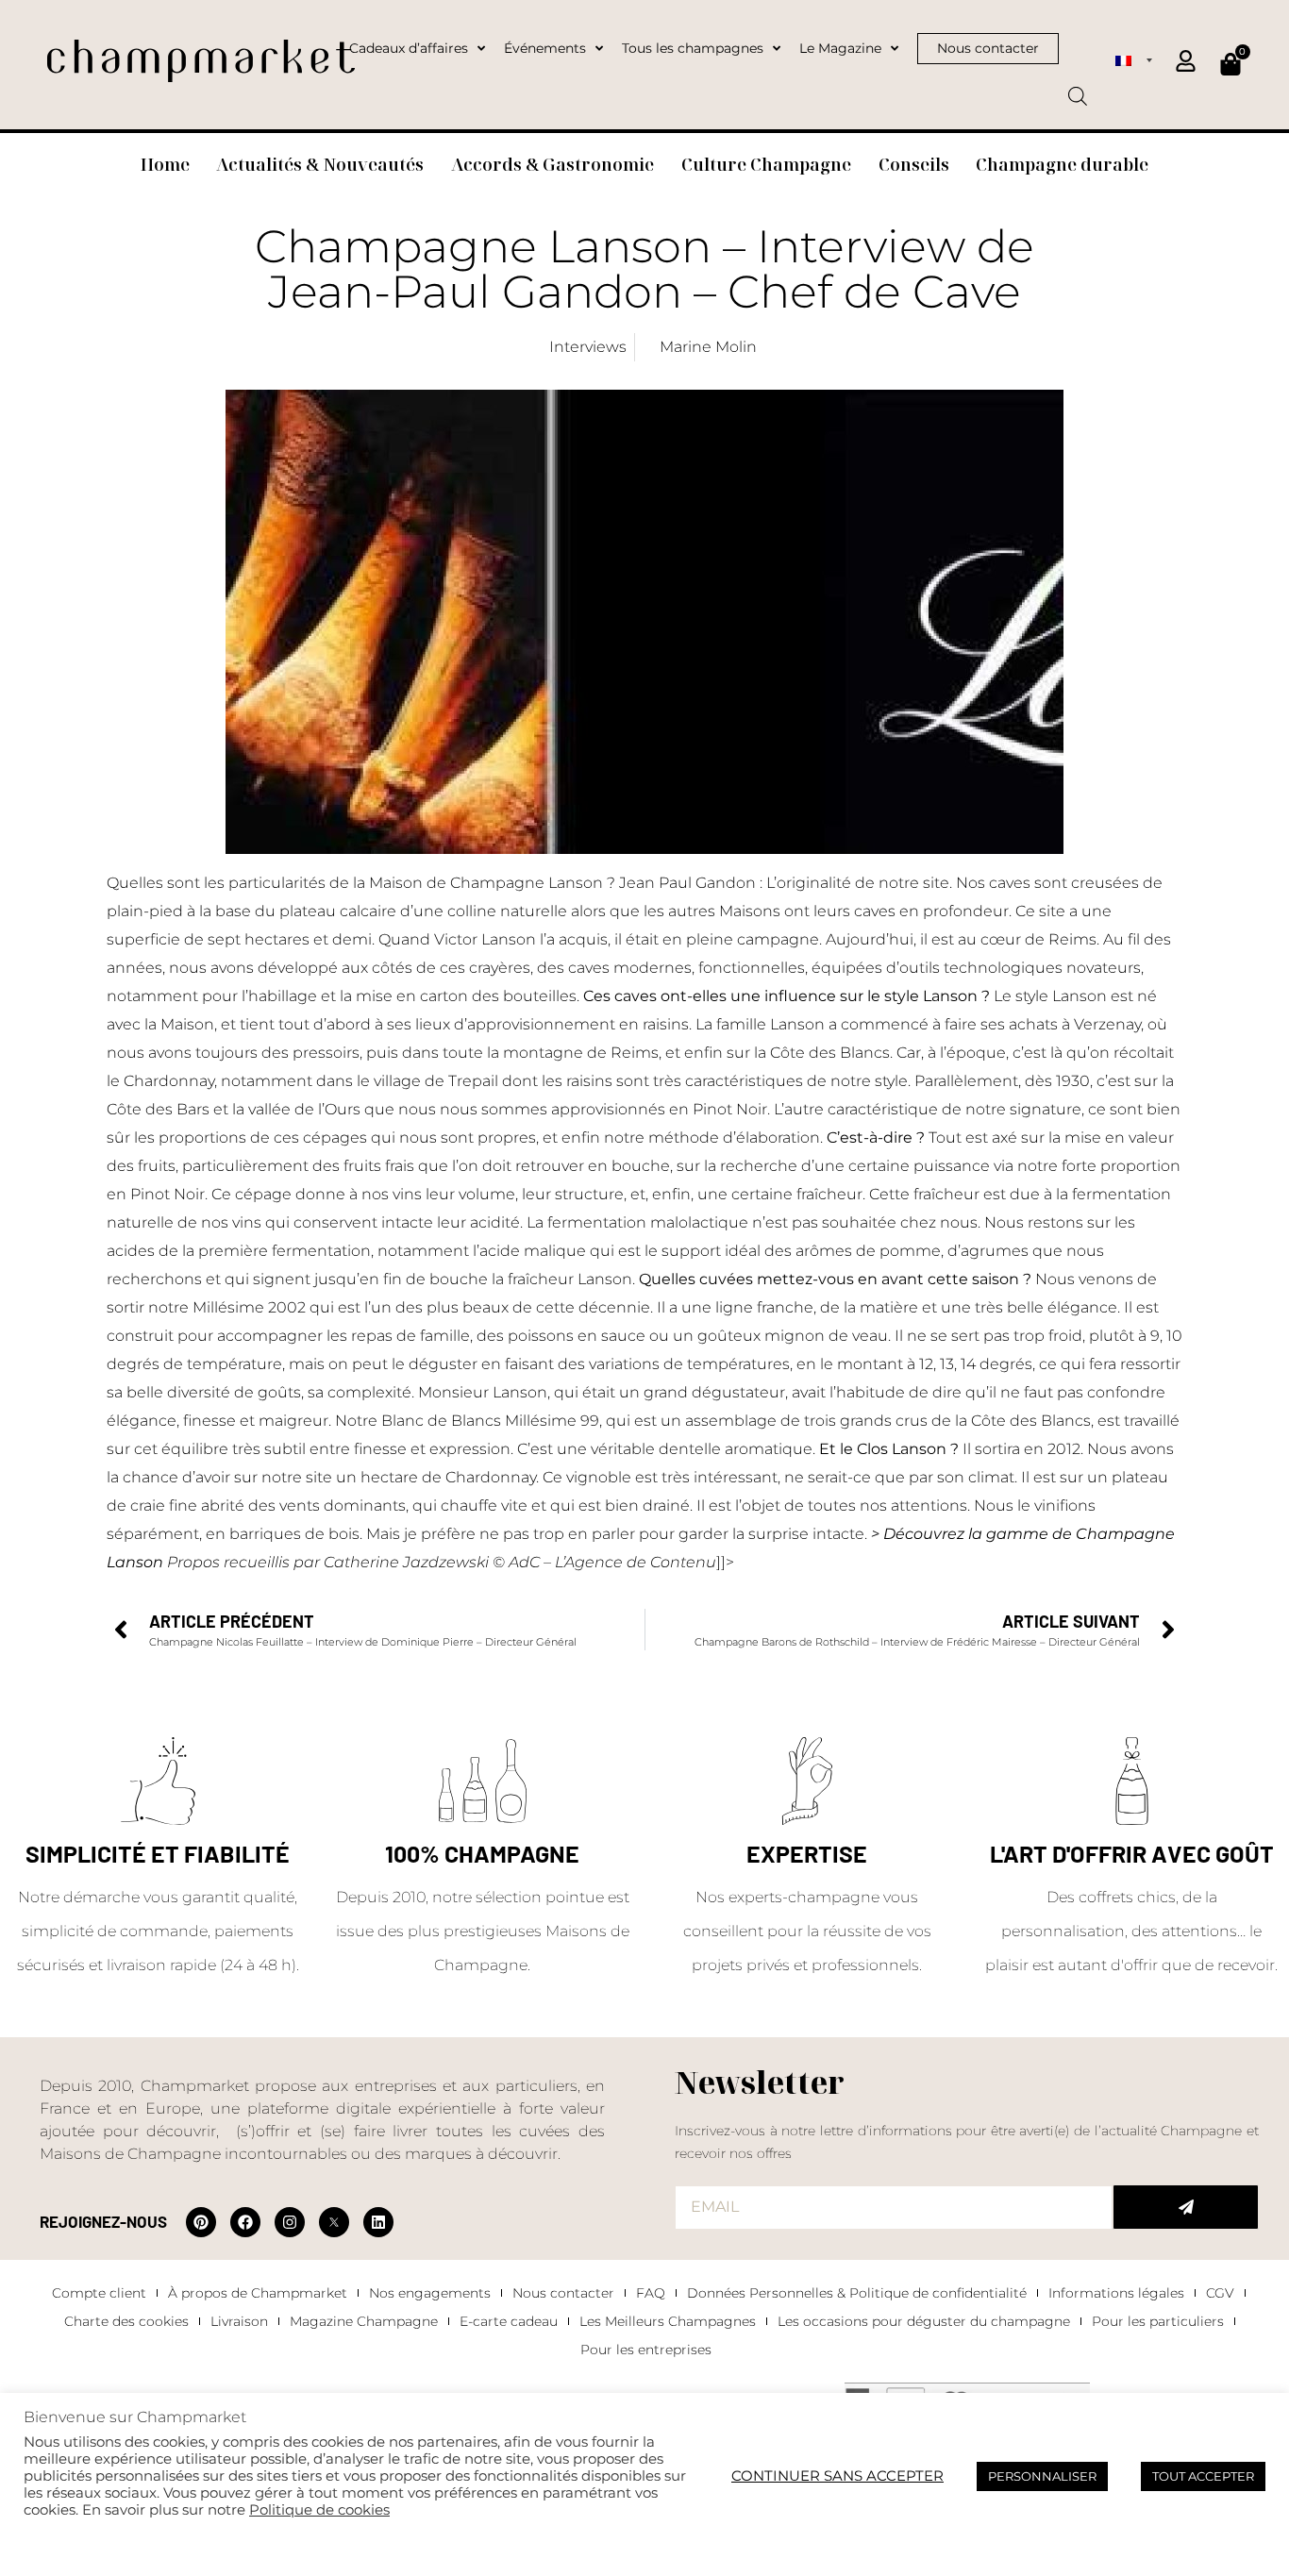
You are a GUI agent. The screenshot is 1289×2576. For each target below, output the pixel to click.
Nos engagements (430, 2293)
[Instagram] (290, 2222)
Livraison (239, 2321)
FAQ (651, 2293)
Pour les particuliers (1158, 2321)
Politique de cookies (319, 2510)
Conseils (914, 164)
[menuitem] (1133, 59)
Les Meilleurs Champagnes (668, 2321)
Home (165, 164)
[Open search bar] (1078, 90)
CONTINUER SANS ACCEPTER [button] (837, 2476)
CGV (1220, 2293)
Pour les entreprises (646, 2350)
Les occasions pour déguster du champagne (924, 2321)
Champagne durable (1062, 164)
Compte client (99, 2293)
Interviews (588, 347)
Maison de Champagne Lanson (486, 883)
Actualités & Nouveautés (320, 164)
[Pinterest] (201, 2222)
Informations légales (1116, 2293)
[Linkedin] (378, 2222)
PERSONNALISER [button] (1042, 2476)
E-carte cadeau (509, 2321)
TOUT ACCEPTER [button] (1203, 2476)
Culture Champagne (766, 164)
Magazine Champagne (364, 2321)
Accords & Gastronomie (552, 164)
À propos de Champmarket (258, 2293)
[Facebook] (245, 2222)
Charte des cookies (126, 2321)
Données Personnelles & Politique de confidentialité (857, 2293)
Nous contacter (563, 2293)
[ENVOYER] (1186, 2207)
